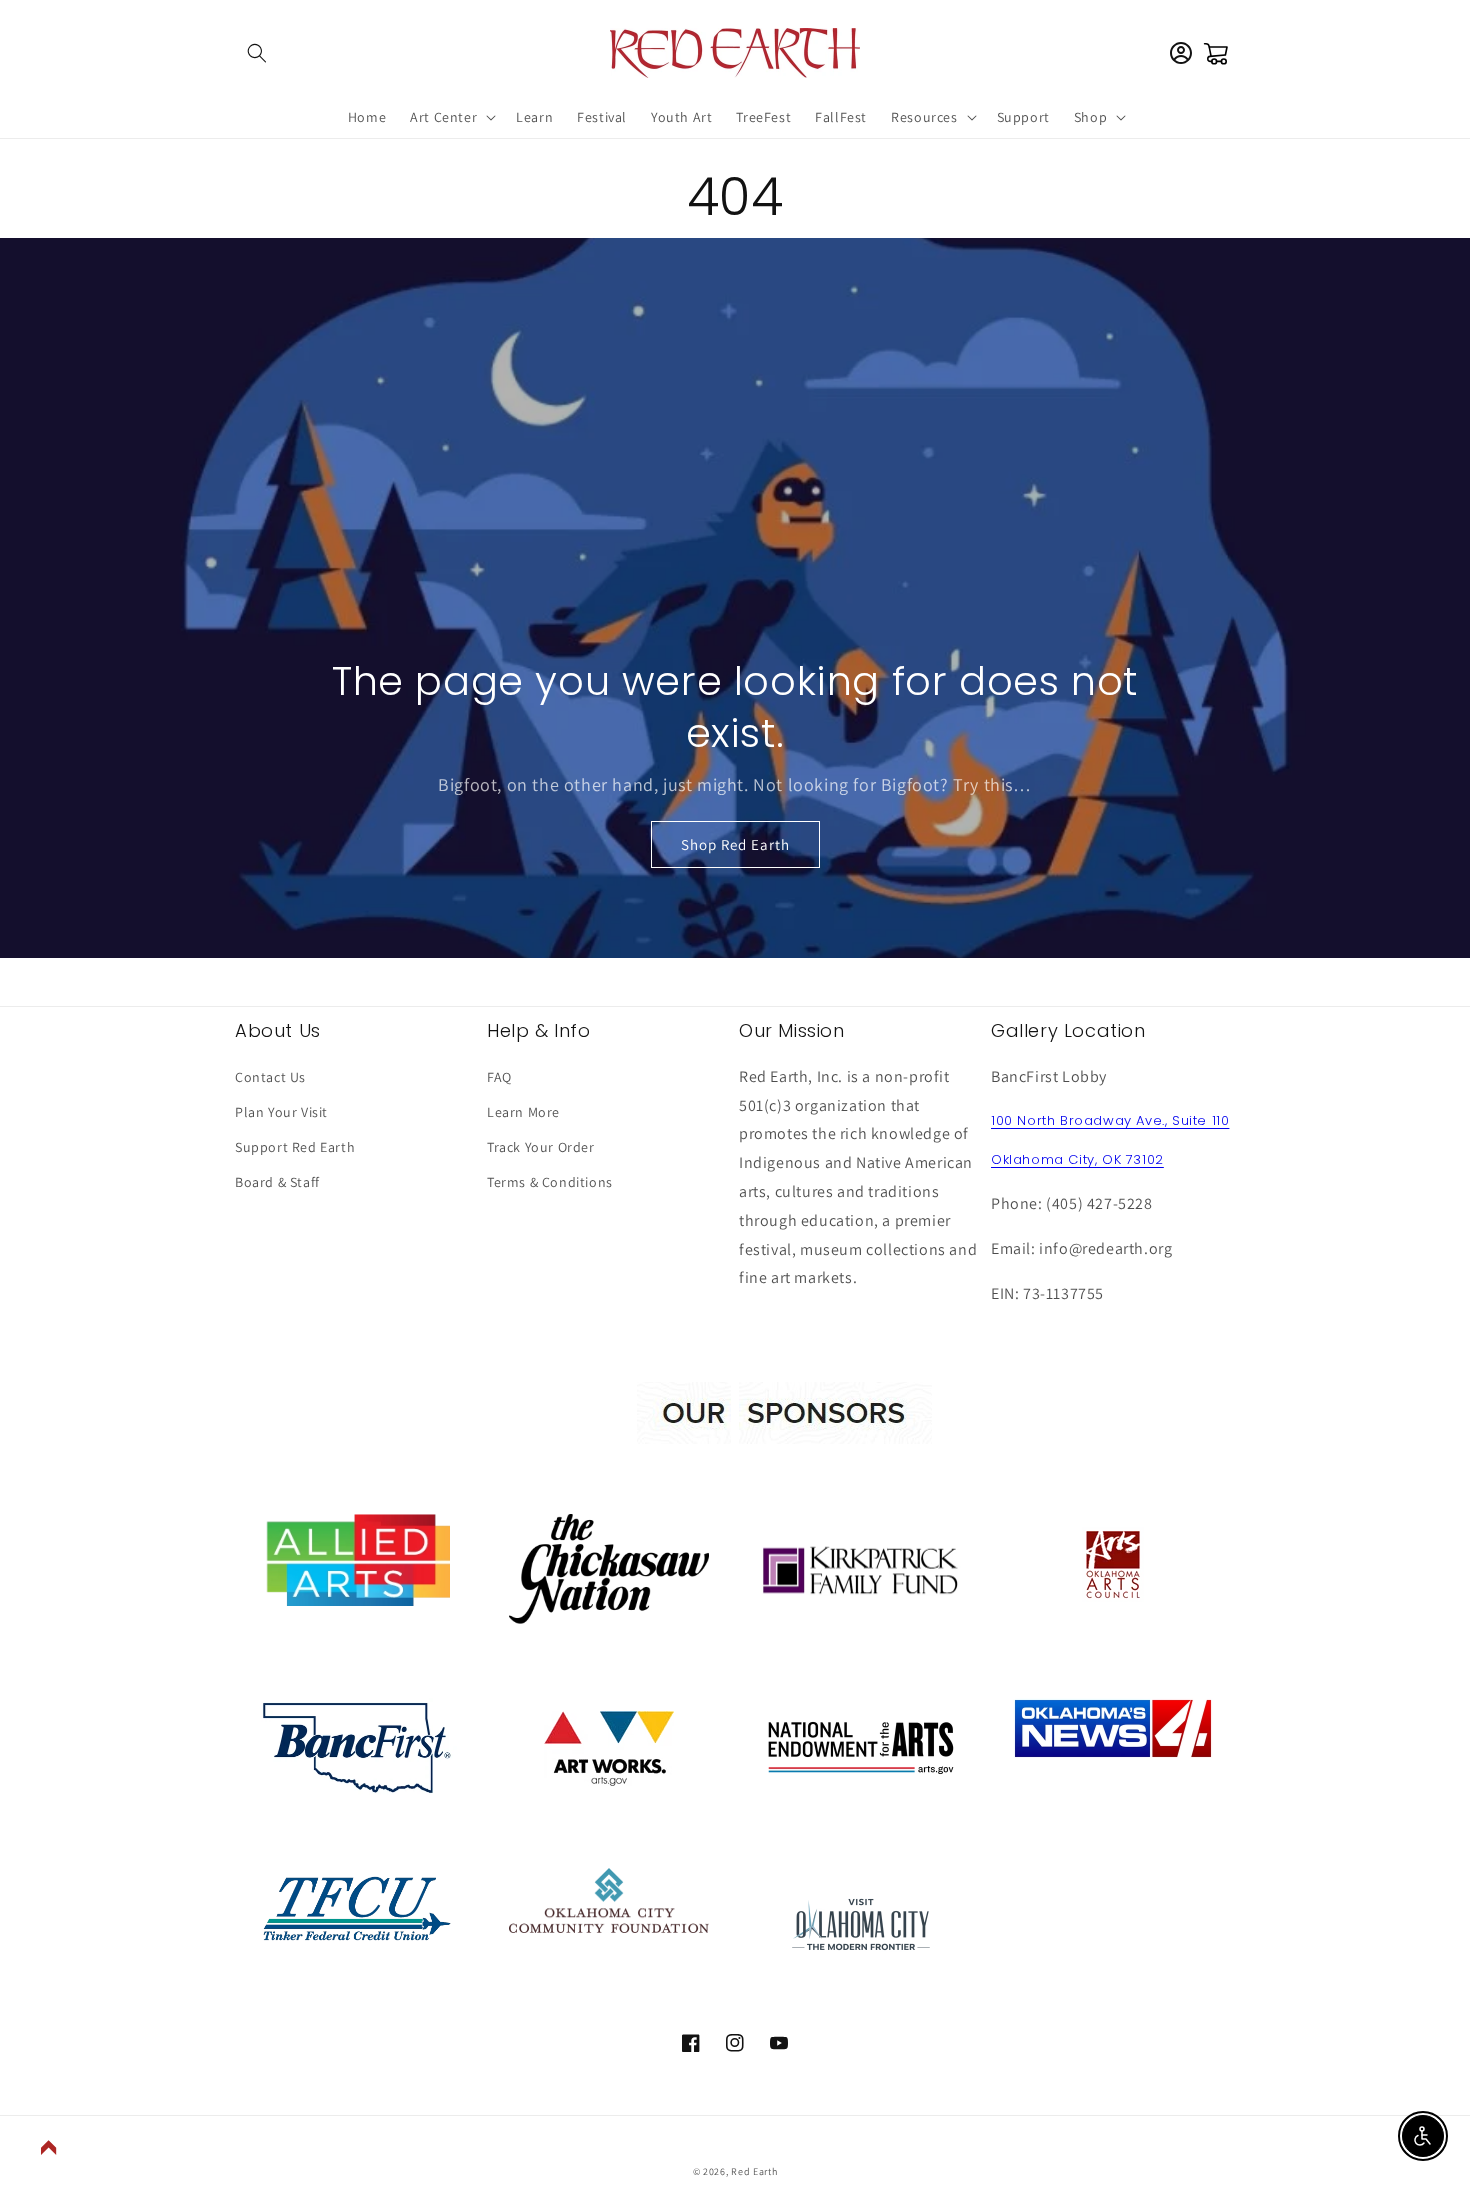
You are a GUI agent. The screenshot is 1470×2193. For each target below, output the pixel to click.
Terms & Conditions (550, 1182)
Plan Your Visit (281, 1112)
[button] (257, 53)
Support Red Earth (295, 1147)
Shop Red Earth (735, 844)
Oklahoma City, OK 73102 (1077, 1159)
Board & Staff (277, 1182)
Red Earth (754, 2171)
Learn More (523, 1112)
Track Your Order (541, 1147)
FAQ (499, 1077)
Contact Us (270, 1077)
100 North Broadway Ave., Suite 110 (1110, 1120)
